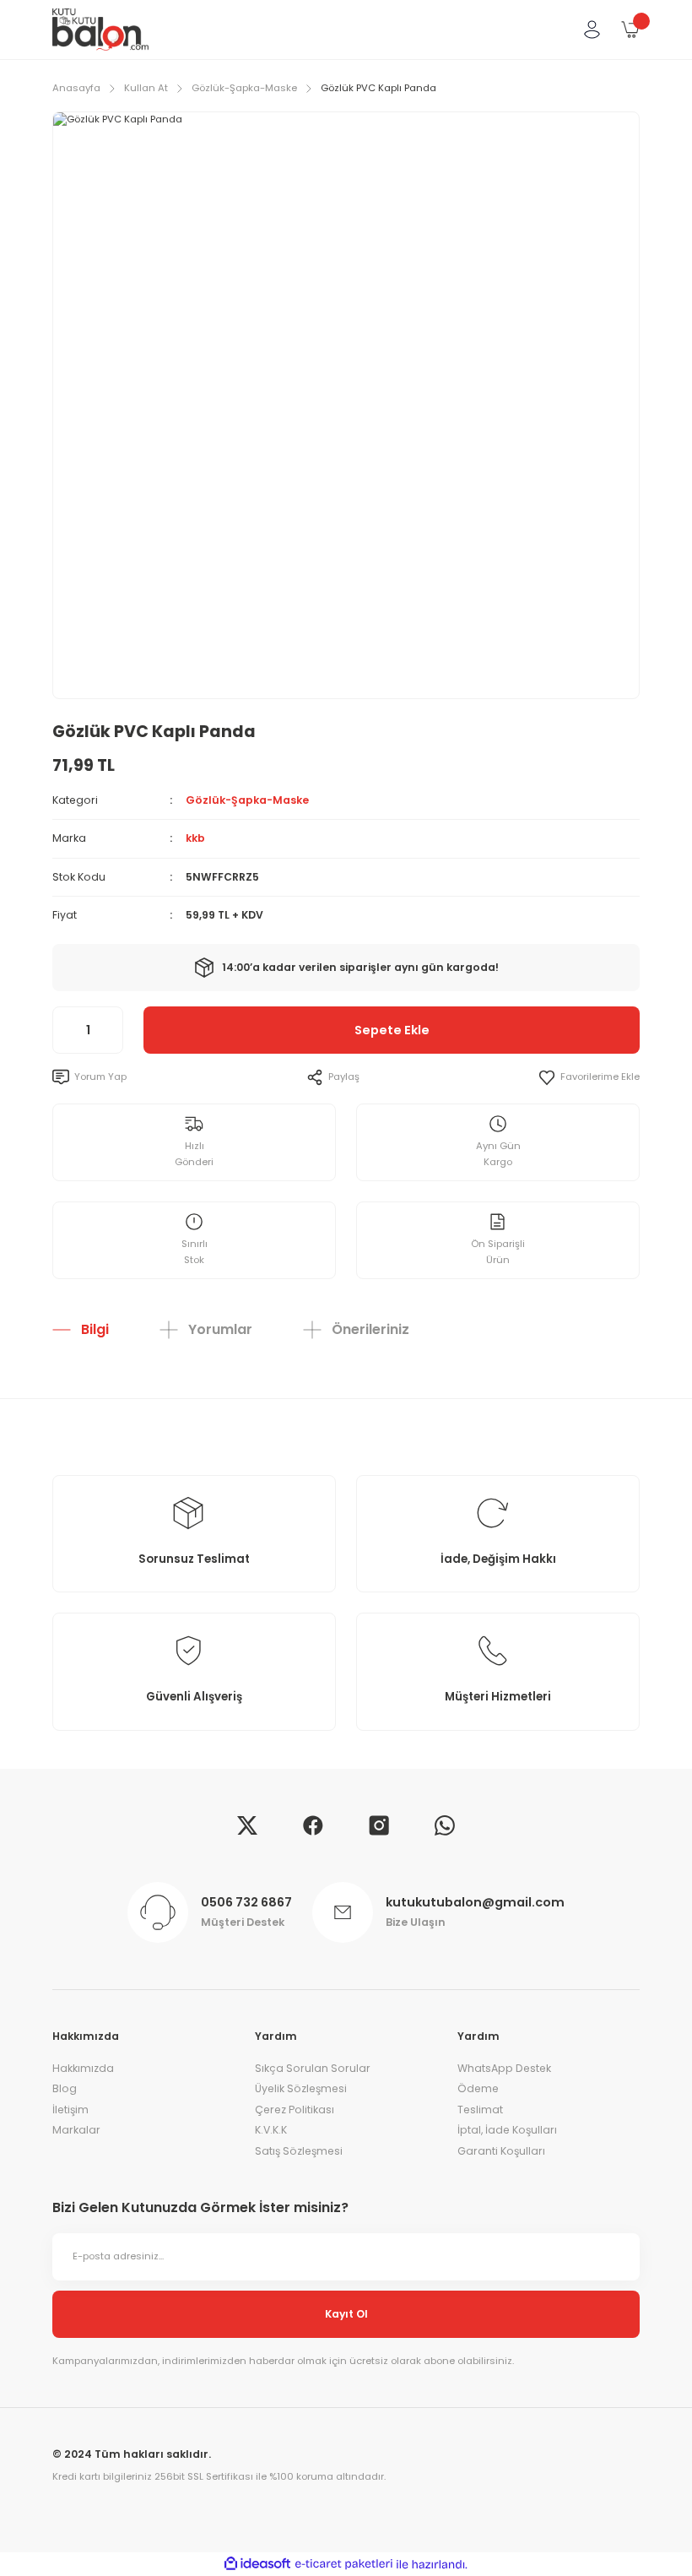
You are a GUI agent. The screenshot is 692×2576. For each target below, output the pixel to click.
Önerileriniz (370, 1329)
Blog (65, 2088)
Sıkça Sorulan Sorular (313, 2068)
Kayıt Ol (346, 2314)
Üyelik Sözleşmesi (301, 2088)
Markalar (76, 2130)
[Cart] (630, 30)
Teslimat (480, 2110)
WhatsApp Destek (504, 2068)
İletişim (70, 2110)
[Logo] (100, 30)
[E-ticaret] (344, 2565)
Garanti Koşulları (501, 2151)
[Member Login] (592, 30)
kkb (195, 838)
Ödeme (478, 2088)
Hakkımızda (83, 2068)
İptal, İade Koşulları (507, 2130)
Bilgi (95, 1329)
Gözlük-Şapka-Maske (247, 800)
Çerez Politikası (295, 2110)
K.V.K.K (271, 2130)
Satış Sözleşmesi (299, 2151)
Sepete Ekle (392, 1030)
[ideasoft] (257, 2564)
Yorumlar (220, 1329)
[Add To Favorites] (589, 1077)
